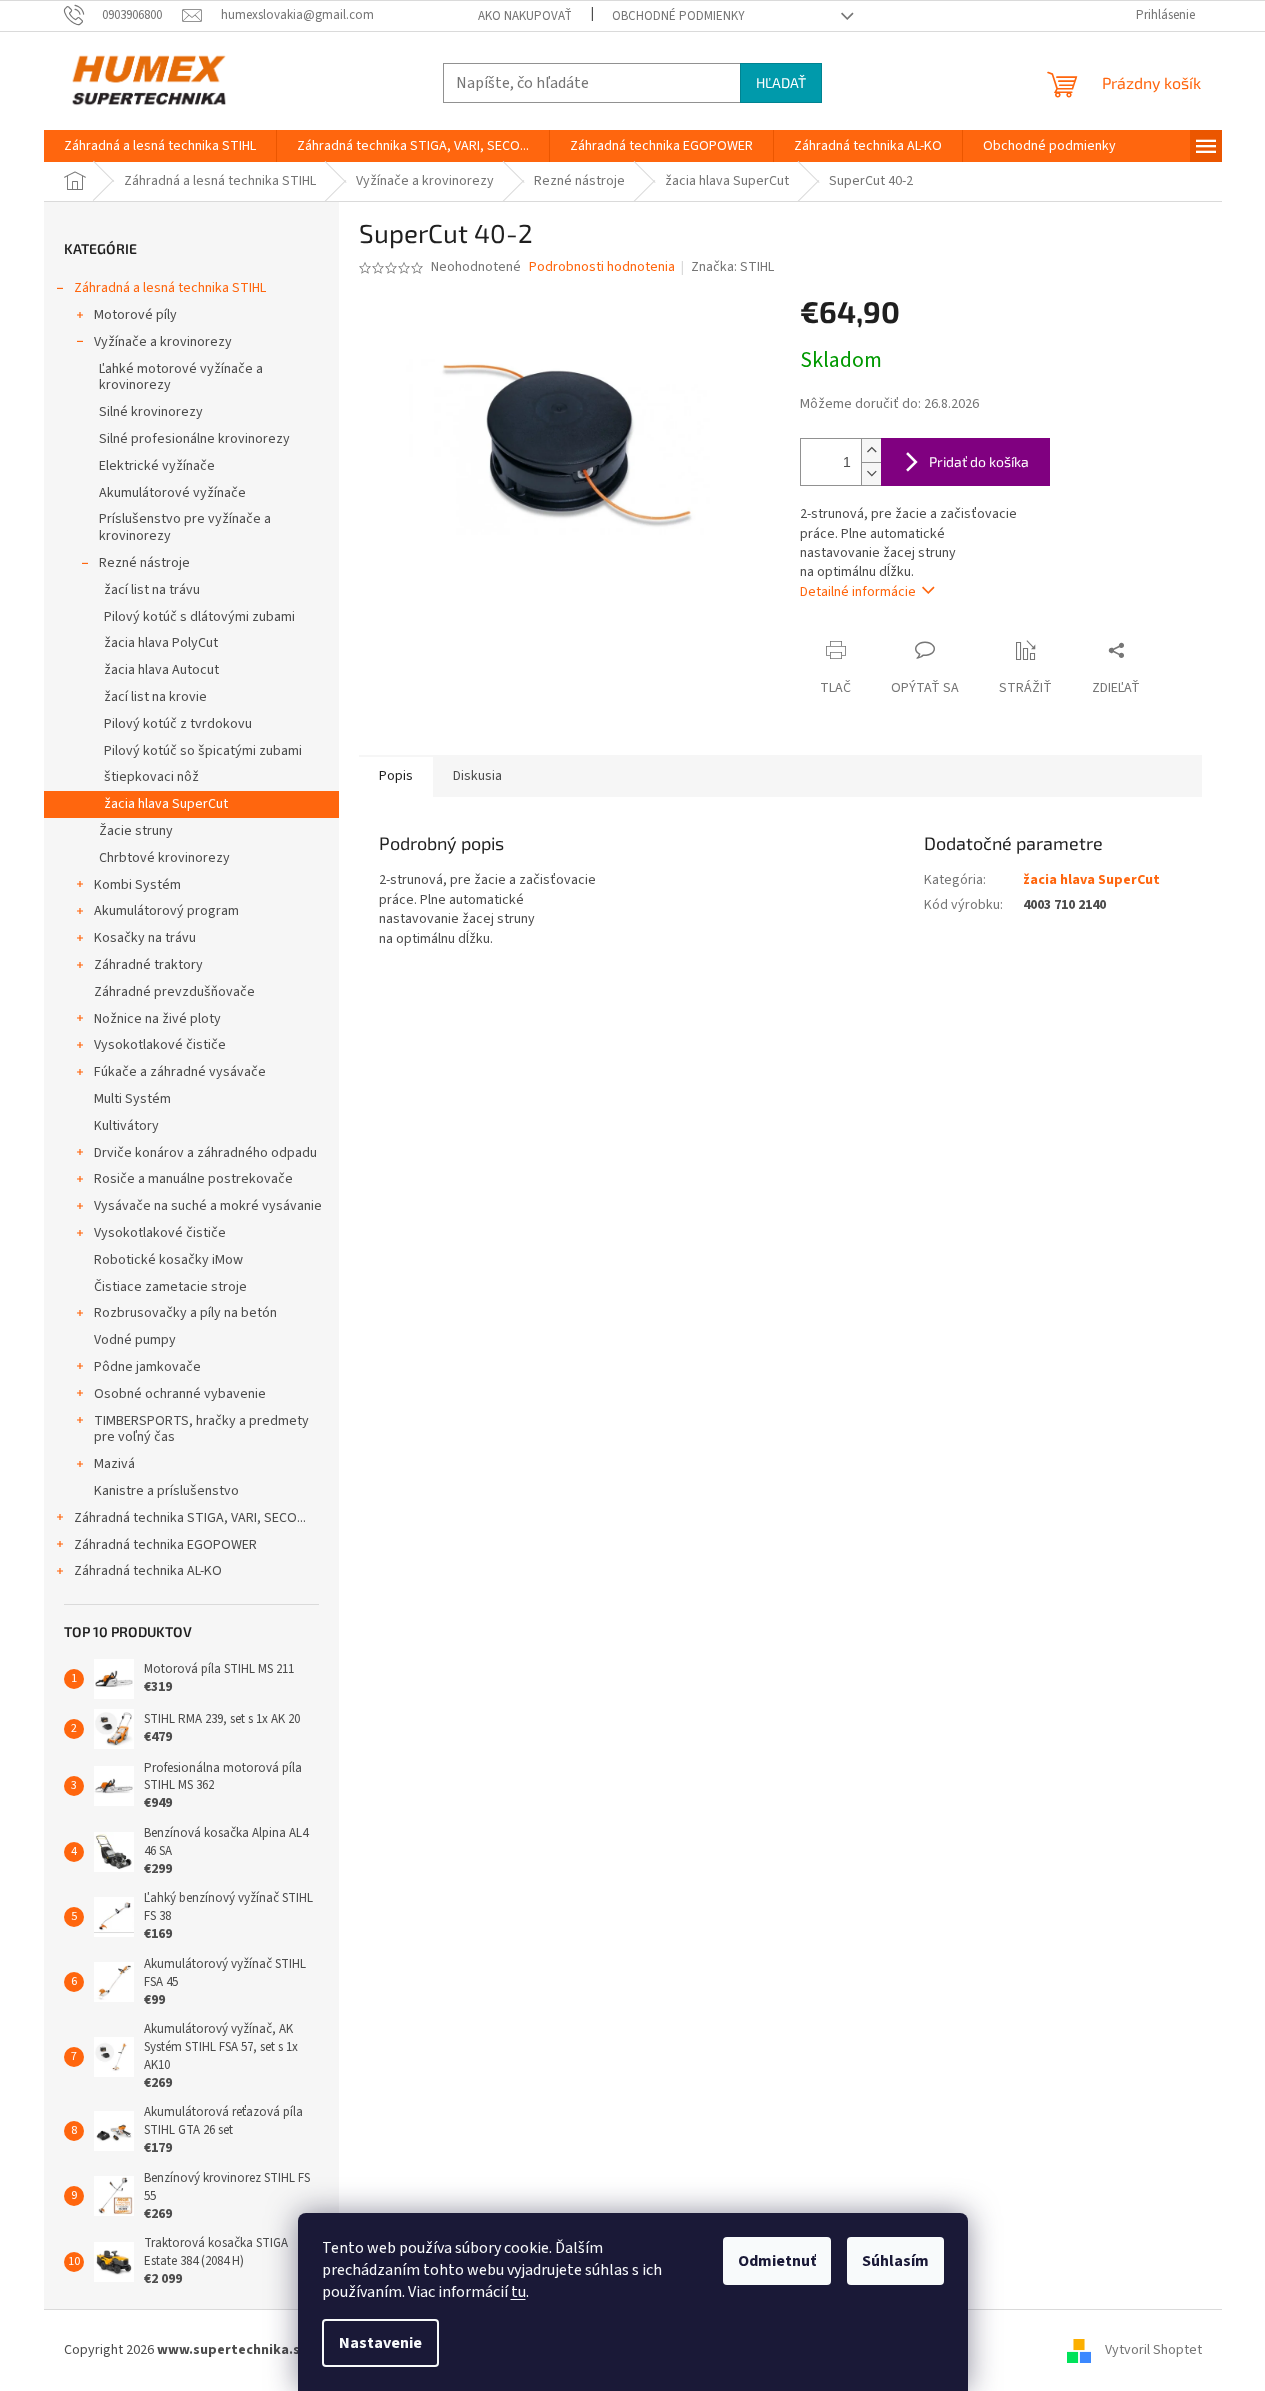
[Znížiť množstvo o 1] (871, 473)
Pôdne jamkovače (147, 1367)
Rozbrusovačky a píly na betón (185, 1313)
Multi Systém (132, 1099)
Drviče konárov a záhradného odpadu (205, 1153)
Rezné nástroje (144, 563)
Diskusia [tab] (477, 776)
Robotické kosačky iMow (168, 1260)
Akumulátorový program (166, 911)
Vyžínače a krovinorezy (163, 342)
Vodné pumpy (135, 1340)
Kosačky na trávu (145, 938)
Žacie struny (136, 831)
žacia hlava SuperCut (166, 804)
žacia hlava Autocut (161, 670)
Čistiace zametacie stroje (170, 1287)
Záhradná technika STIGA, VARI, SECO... (190, 1518)
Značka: (732, 267)
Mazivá (114, 1464)
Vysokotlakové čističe (160, 1045)
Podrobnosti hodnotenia (602, 267)
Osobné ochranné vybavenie (180, 1394)
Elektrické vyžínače (157, 466)
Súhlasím (895, 2261)
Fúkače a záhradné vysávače (180, 1072)
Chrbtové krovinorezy (164, 858)
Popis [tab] (396, 776)
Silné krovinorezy (151, 412)
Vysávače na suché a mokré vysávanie (208, 1206)
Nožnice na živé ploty (157, 1019)
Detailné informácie (858, 592)
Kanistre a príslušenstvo (166, 1491)
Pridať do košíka (979, 461)
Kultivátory (126, 1126)
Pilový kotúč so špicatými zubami (203, 751)
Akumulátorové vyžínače (172, 493)
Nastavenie (380, 2343)
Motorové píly (135, 315)
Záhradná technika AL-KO (148, 1571)
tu (518, 2292)
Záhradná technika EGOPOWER (165, 1545)
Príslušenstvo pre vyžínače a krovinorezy (185, 527)
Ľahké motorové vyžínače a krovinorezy (181, 377)
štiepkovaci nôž (151, 777)
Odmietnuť (777, 2261)
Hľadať (781, 82)
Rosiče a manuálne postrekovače (193, 1179)
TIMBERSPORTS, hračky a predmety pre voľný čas (201, 1429)
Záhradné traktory (148, 965)
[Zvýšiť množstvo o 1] (871, 450)
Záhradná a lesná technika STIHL (170, 288)
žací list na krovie (155, 697)
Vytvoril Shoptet (1153, 2350)
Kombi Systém (137, 885)
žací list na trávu (152, 590)
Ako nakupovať (525, 16)
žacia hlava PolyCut (161, 643)
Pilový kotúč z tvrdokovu (178, 724)
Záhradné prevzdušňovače (174, 992)
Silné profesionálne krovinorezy (194, 439)
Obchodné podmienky (678, 16)
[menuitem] (160, 146)
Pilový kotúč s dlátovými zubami (199, 617)
